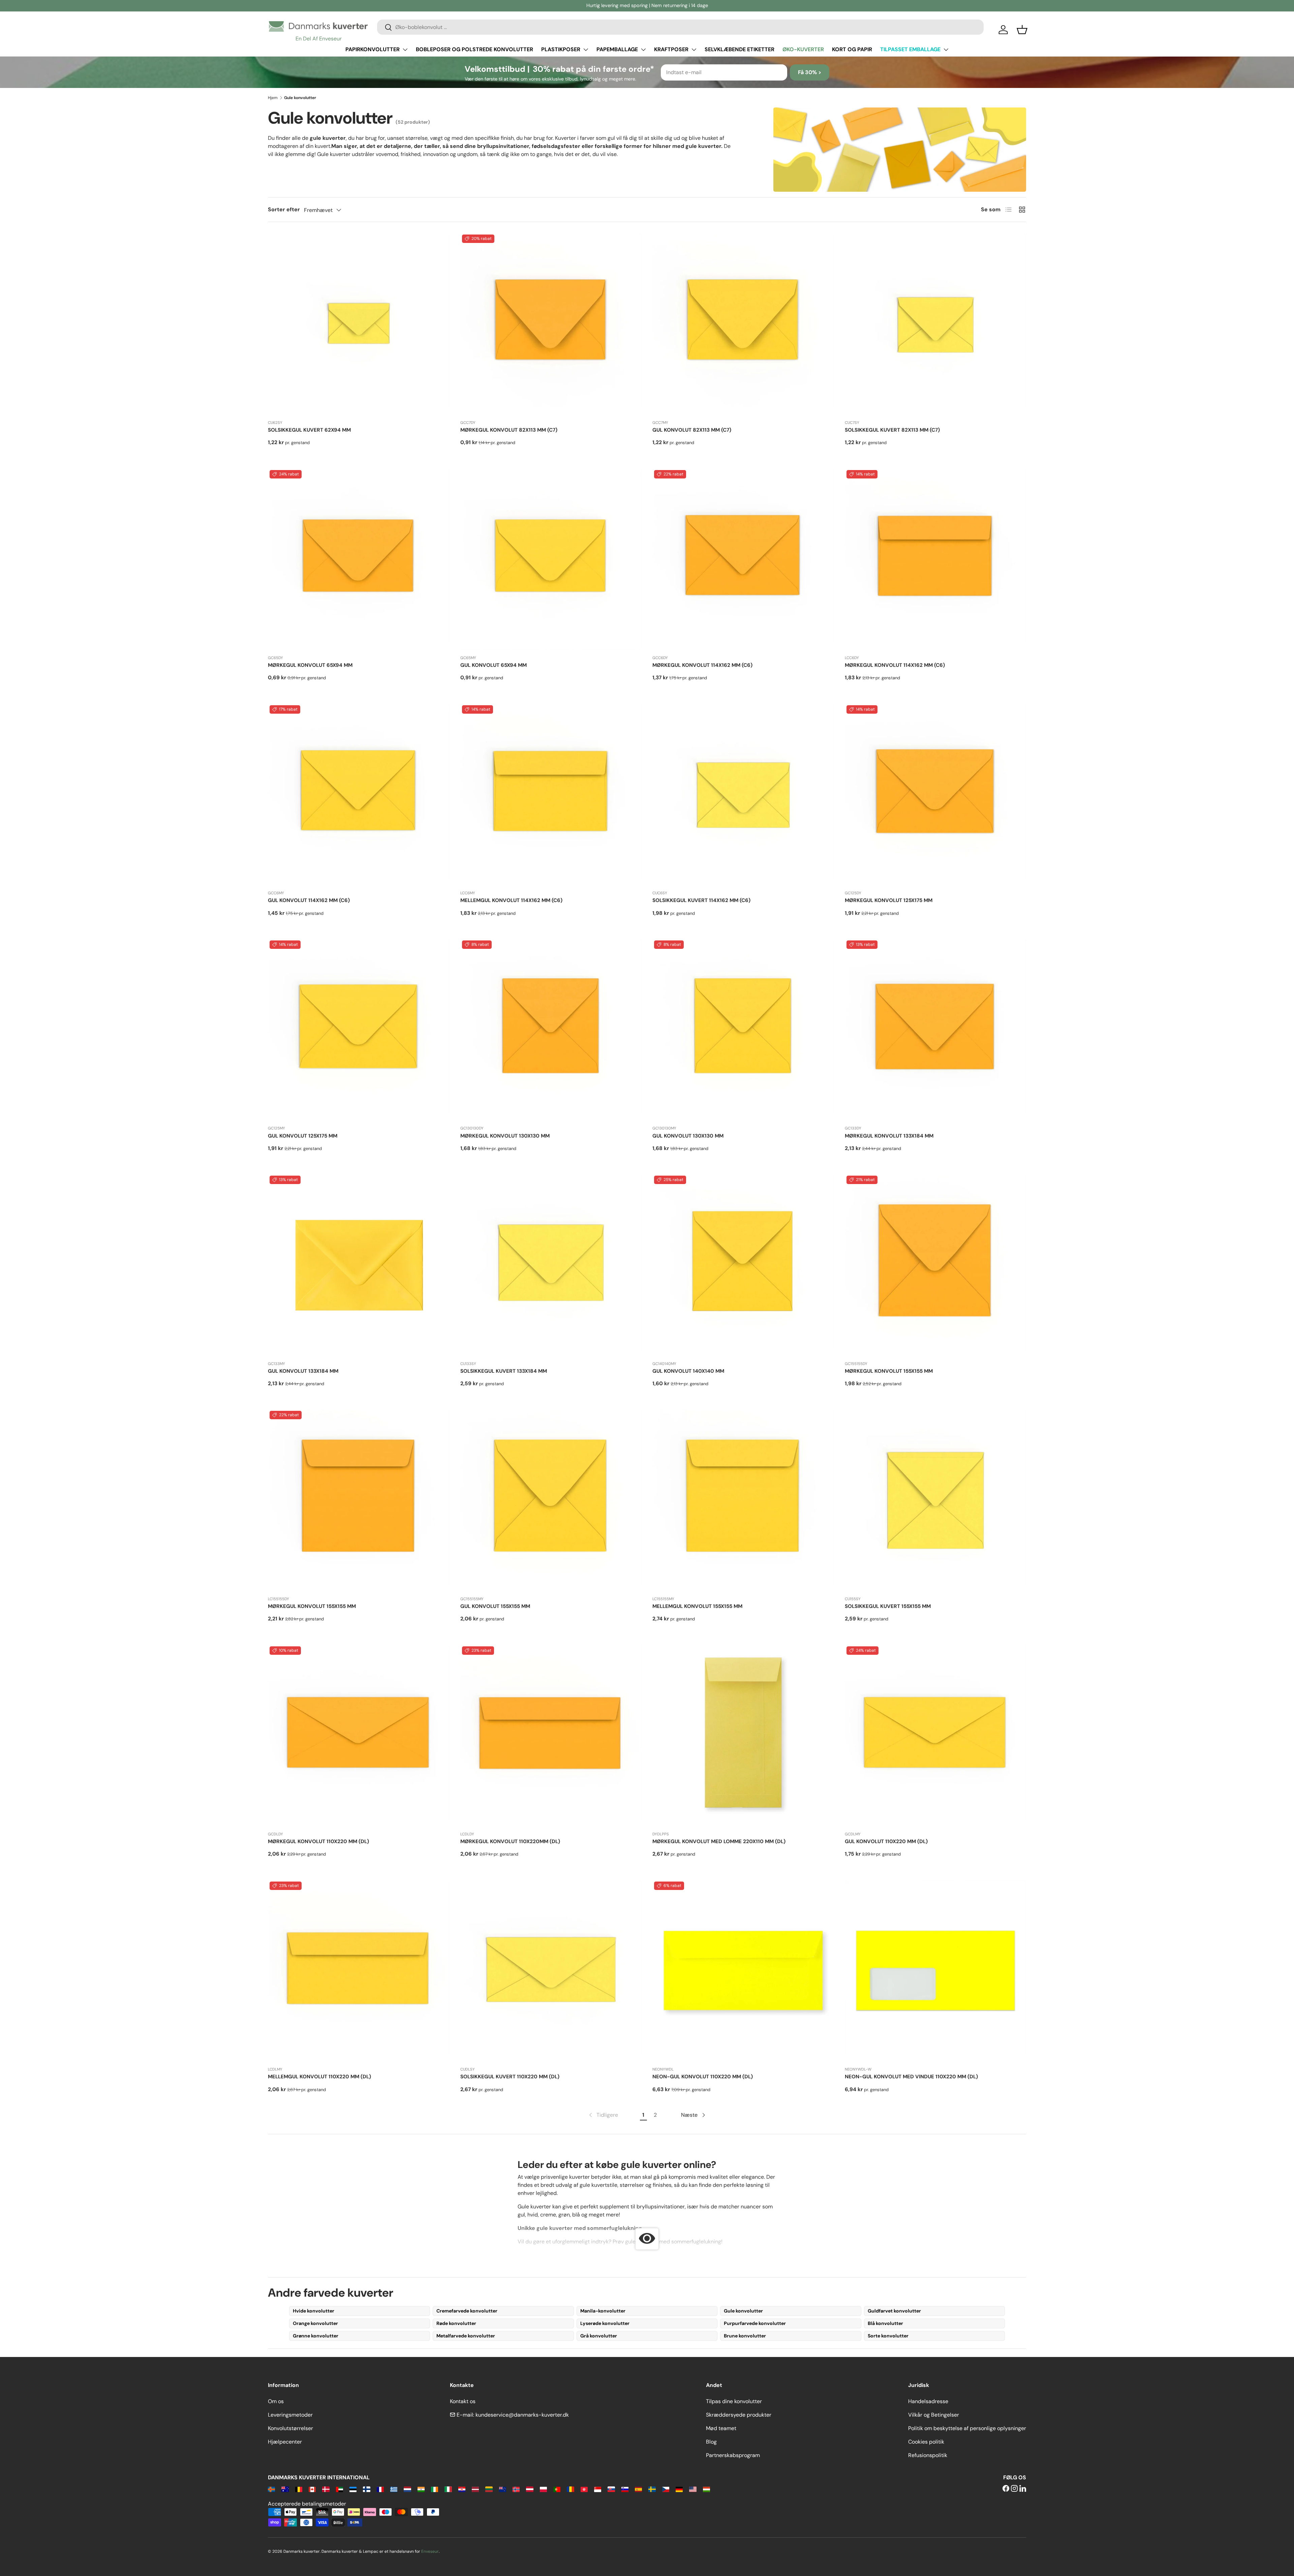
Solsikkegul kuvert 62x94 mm (309, 430)
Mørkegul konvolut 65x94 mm (310, 665)
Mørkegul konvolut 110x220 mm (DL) (318, 1841)
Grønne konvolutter (316, 2336)
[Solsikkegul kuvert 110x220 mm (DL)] (551, 1971)
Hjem (273, 98)
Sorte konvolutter (888, 2336)
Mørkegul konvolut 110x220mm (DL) (510, 1841)
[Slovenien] (625, 2489)
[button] (1022, 30)
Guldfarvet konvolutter (894, 2311)
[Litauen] (489, 2489)
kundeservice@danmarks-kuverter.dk (522, 2415)
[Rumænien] (570, 2489)
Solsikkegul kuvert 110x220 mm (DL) (510, 2077)
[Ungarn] (706, 2489)
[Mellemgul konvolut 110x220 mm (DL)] (359, 1971)
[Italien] (448, 2489)
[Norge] (516, 2489)
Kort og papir (852, 49)
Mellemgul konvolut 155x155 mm (697, 1606)
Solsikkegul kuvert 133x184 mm (504, 1371)
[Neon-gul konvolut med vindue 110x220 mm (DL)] (936, 1971)
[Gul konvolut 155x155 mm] (551, 1500)
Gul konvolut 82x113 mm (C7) (692, 430)
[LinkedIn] (1023, 2489)
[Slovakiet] (611, 2489)
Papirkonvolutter (373, 49)
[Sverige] (652, 2489)
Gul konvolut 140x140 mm (688, 1371)
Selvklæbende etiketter (740, 49)
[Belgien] (299, 2489)
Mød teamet (721, 2428)
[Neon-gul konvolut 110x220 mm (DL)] (743, 1971)
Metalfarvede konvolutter (466, 2336)
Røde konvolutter (456, 2323)
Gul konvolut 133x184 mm (303, 1371)
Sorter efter (284, 209)
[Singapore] (598, 2489)
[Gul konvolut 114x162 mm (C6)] (359, 794)
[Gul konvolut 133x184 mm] (359, 1265)
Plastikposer (561, 49)
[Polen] (543, 2489)
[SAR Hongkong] (584, 2489)
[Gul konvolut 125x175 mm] (359, 1030)
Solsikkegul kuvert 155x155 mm (888, 1606)
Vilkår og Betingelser (934, 2415)
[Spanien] (638, 2489)
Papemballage (617, 49)
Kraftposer (671, 49)
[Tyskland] (679, 2489)
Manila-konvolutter (603, 2311)
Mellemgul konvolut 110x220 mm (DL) (319, 2077)
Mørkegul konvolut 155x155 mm (889, 1371)
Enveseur (430, 2551)
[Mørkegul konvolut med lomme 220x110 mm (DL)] (743, 1735)
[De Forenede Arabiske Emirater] (340, 2489)
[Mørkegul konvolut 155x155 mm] (936, 1265)
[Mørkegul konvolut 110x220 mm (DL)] (359, 1735)
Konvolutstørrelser (290, 2428)
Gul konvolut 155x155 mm (495, 1606)
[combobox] (680, 27)
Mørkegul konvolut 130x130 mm (505, 1136)
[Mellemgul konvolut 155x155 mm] (743, 1500)
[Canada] (312, 2489)
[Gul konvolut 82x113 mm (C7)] (743, 324)
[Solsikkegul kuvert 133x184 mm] (551, 1265)
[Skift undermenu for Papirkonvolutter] (405, 50)
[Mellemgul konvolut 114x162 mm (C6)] (551, 794)
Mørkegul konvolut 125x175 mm (889, 900)
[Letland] (475, 2489)
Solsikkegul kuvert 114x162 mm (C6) (701, 900)
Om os (276, 2401)
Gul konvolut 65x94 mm (494, 665)
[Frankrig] (380, 2489)
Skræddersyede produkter (739, 2415)
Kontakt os (463, 2401)
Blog (711, 2442)
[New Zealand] (503, 2489)
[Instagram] (1014, 2489)
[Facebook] (1006, 2489)
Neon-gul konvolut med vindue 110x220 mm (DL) (911, 2077)
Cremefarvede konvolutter (467, 2311)
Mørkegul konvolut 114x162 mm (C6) (702, 665)
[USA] (693, 2489)
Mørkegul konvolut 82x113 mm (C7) (509, 430)
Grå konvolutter (599, 2336)
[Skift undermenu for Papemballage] (643, 50)
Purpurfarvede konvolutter (755, 2323)
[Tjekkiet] (666, 2489)
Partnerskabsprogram (733, 2455)
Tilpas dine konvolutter (734, 2401)
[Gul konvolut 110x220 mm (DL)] (936, 1735)
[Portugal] (557, 2489)
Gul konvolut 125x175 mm (303, 1136)
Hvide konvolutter (314, 2311)
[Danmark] (326, 2489)
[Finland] (366, 2489)
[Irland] (435, 2489)
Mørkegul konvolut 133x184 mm (889, 1136)
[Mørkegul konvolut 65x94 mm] (359, 559)
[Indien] (421, 2489)
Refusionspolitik (928, 2455)
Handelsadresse (928, 2401)
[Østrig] (530, 2489)
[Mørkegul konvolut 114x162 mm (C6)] (743, 559)
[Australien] (285, 2489)
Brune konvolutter (745, 2336)
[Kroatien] (462, 2489)
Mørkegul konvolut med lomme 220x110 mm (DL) (719, 1841)
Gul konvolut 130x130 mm (688, 1136)
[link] (603, 2115)
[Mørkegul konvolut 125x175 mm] (936, 794)
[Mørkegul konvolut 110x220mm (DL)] (551, 1735)
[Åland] (271, 2489)
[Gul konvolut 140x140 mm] (743, 1265)
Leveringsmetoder (290, 2415)
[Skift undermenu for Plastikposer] (586, 50)
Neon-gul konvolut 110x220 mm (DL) (703, 2077)
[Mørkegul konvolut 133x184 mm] (936, 1030)
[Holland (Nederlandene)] (407, 2489)
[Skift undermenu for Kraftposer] (694, 50)
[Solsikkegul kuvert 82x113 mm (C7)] (936, 324)
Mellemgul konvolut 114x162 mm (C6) (511, 900)
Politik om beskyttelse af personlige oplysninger (967, 2428)
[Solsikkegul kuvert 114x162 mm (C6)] (743, 794)
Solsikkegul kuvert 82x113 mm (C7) (892, 430)
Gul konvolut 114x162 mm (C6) (309, 900)
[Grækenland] (394, 2489)
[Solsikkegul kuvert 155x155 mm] (936, 1500)
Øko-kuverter (803, 49)
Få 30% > (810, 72)
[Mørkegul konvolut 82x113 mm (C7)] (551, 324)
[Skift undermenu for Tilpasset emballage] (946, 50)
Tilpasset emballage (910, 49)
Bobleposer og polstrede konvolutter (474, 49)
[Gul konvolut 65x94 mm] (551, 559)
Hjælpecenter (285, 2442)
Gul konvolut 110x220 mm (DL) (886, 1841)
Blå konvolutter (885, 2323)
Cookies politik (926, 2442)
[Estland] (353, 2489)
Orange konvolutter (315, 2323)
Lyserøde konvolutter (605, 2323)
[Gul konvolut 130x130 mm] (743, 1030)
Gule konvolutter (743, 2311)
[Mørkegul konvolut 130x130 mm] (551, 1030)
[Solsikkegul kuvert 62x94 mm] (359, 324)
